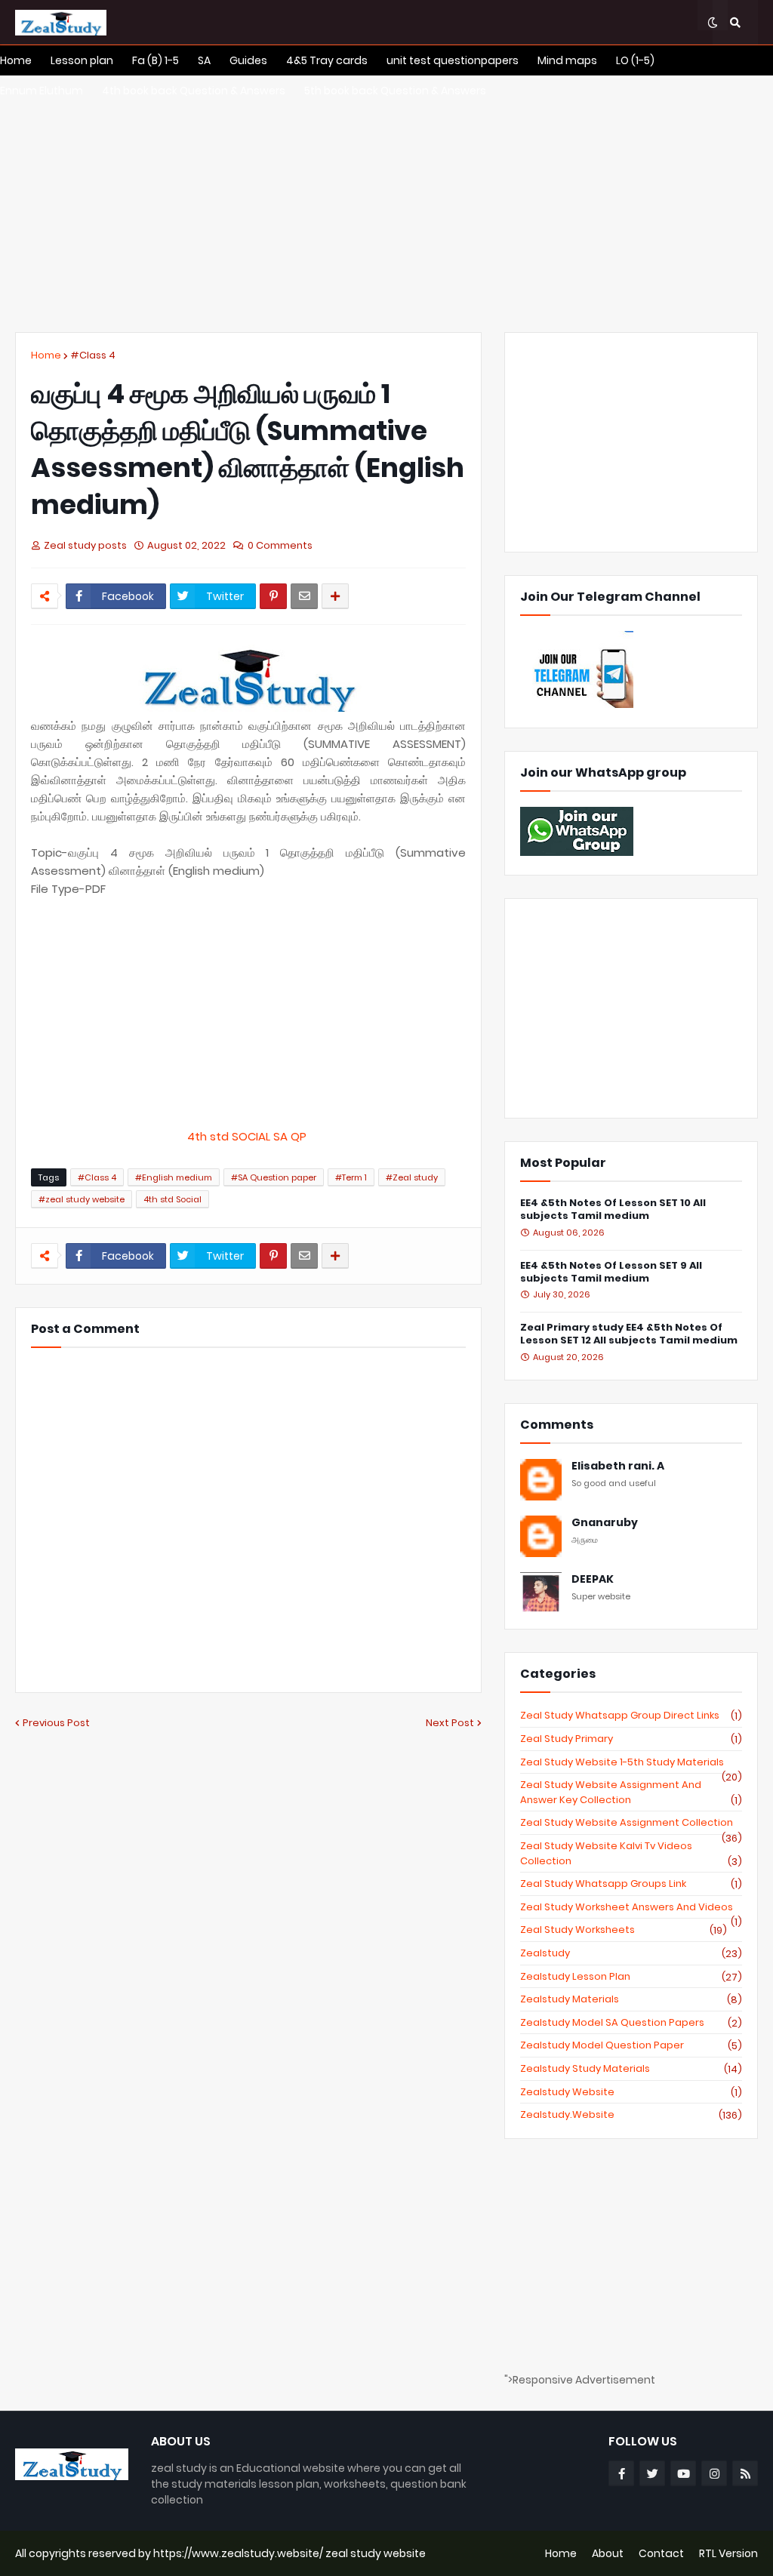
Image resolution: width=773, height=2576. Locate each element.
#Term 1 (351, 1177)
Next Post (450, 1723)
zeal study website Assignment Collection (631, 1823)
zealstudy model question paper (631, 2045)
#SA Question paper (274, 1177)
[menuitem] (16, 60)
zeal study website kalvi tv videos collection (631, 1853)
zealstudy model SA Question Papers (631, 2023)
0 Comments (280, 545)
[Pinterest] (273, 596)
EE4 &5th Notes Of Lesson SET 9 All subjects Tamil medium (611, 1273)
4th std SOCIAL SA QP (248, 1136)
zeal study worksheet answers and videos (631, 1907)
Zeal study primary (631, 1739)
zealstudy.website (631, 2115)
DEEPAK (593, 1579)
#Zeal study (412, 1177)
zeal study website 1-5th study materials (631, 1762)
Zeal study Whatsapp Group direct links (631, 1716)
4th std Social (172, 1199)
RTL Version (728, 2553)
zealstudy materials (631, 1999)
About (608, 2553)
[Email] (304, 596)
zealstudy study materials (631, 2069)
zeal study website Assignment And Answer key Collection (631, 1792)
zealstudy (631, 1953)
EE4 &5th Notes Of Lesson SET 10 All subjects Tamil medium (613, 1210)
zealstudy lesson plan (631, 1977)
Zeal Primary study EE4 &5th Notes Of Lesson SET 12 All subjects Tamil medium (629, 1334)
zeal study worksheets (624, 1930)
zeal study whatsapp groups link (631, 1884)
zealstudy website (631, 2092)
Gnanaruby (605, 1523)
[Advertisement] (386, 204)
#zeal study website (82, 1199)
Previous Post (56, 1723)
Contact (661, 2553)
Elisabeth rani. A (618, 1466)
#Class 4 (93, 355)
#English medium (174, 1177)
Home (46, 355)
